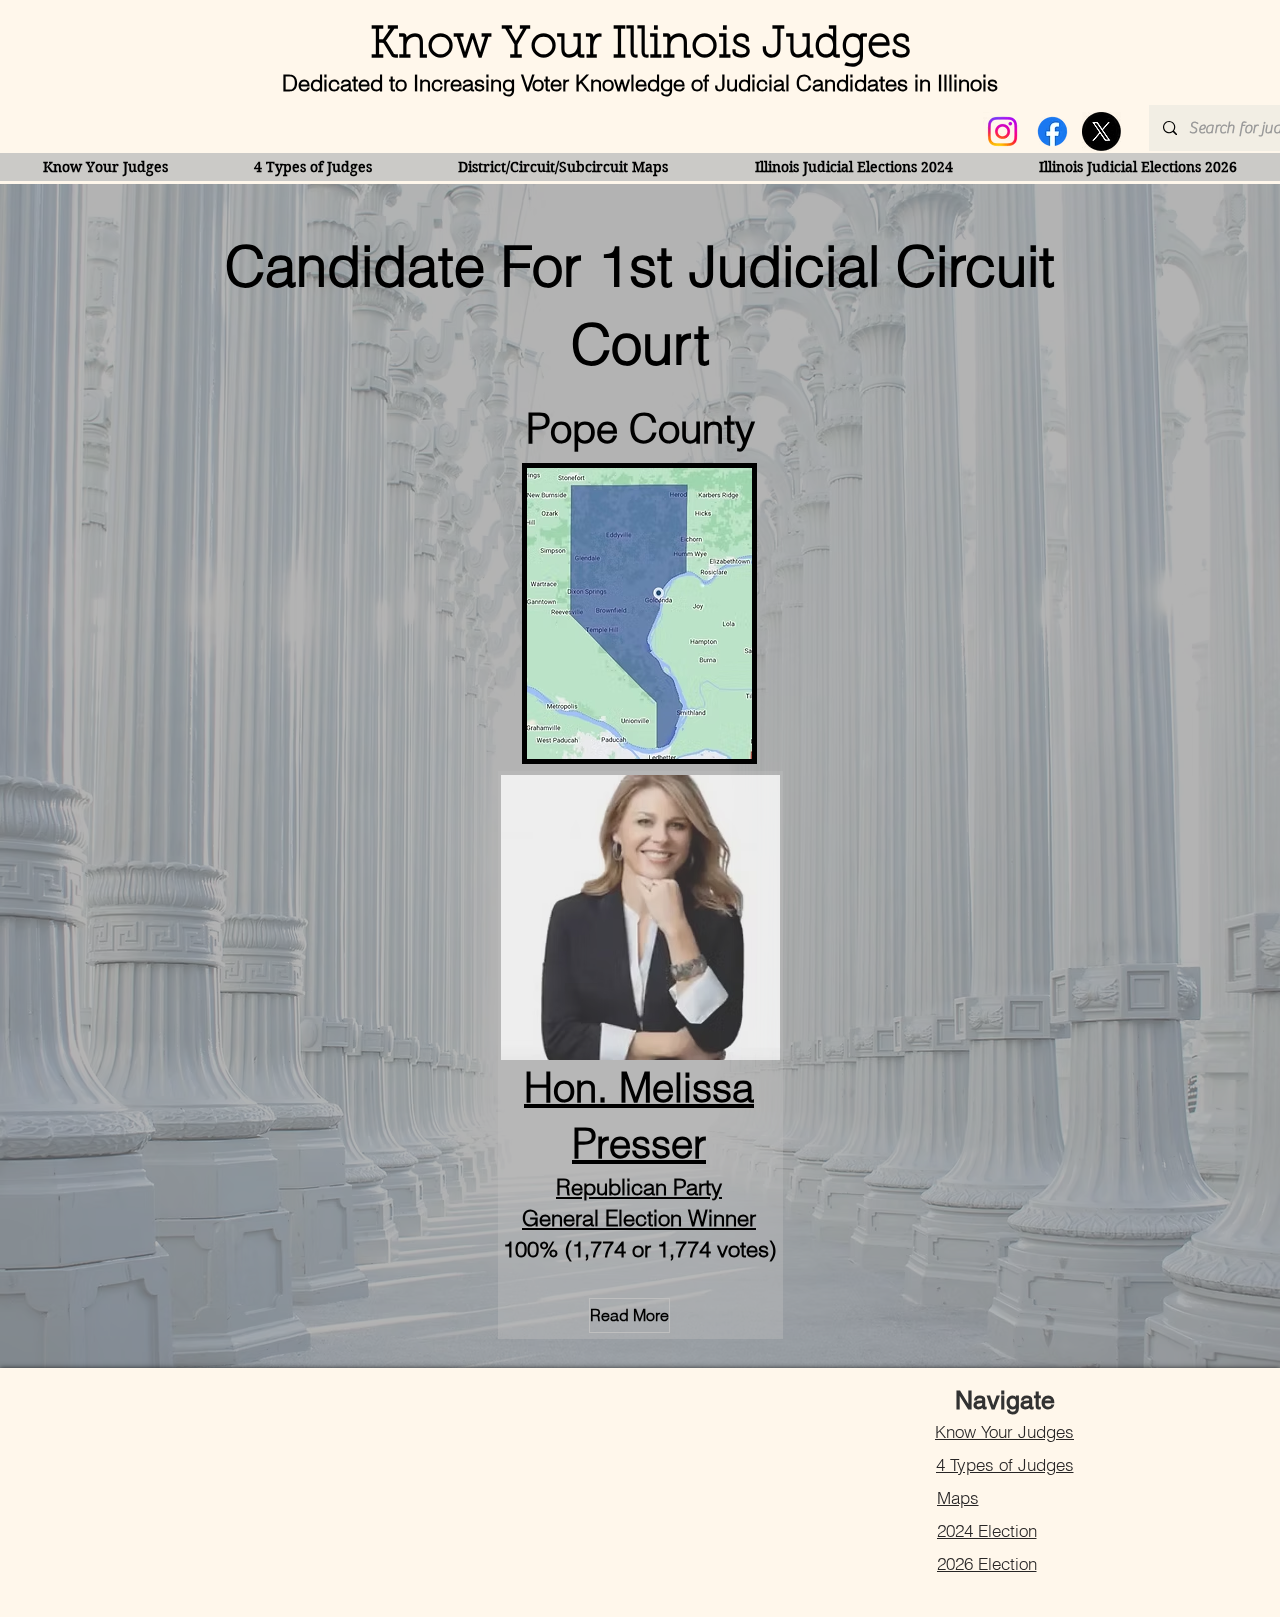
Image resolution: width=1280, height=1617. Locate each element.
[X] (1101, 131)
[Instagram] (1002, 131)
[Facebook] (1052, 131)
